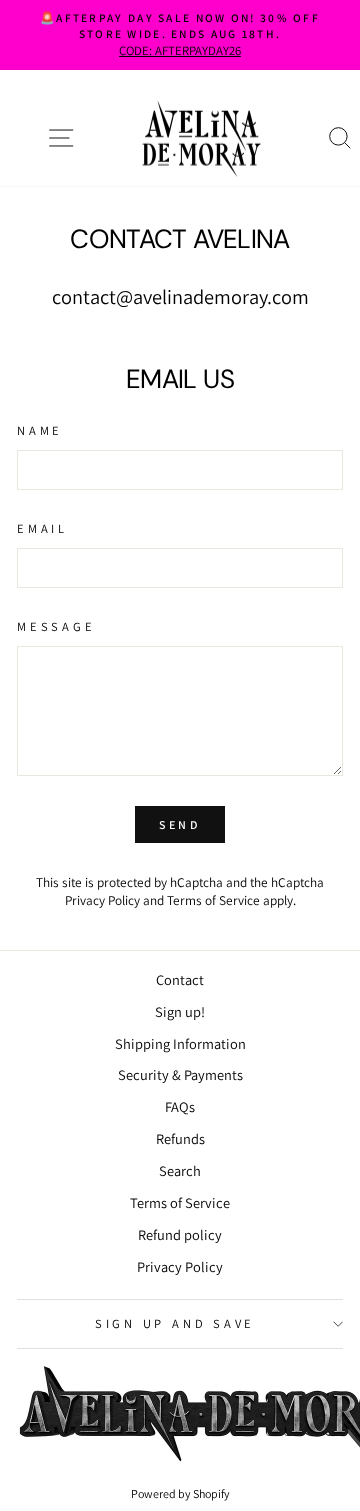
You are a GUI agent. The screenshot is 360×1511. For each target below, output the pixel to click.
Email (42, 528)
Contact (180, 979)
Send (179, 824)
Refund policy (180, 1234)
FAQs (180, 1106)
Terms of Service (213, 900)
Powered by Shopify (180, 1493)
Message (56, 626)
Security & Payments (180, 1074)
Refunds (180, 1138)
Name (40, 430)
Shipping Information (180, 1043)
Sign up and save (175, 1323)
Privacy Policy (102, 900)
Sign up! (180, 1011)
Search (180, 1170)
